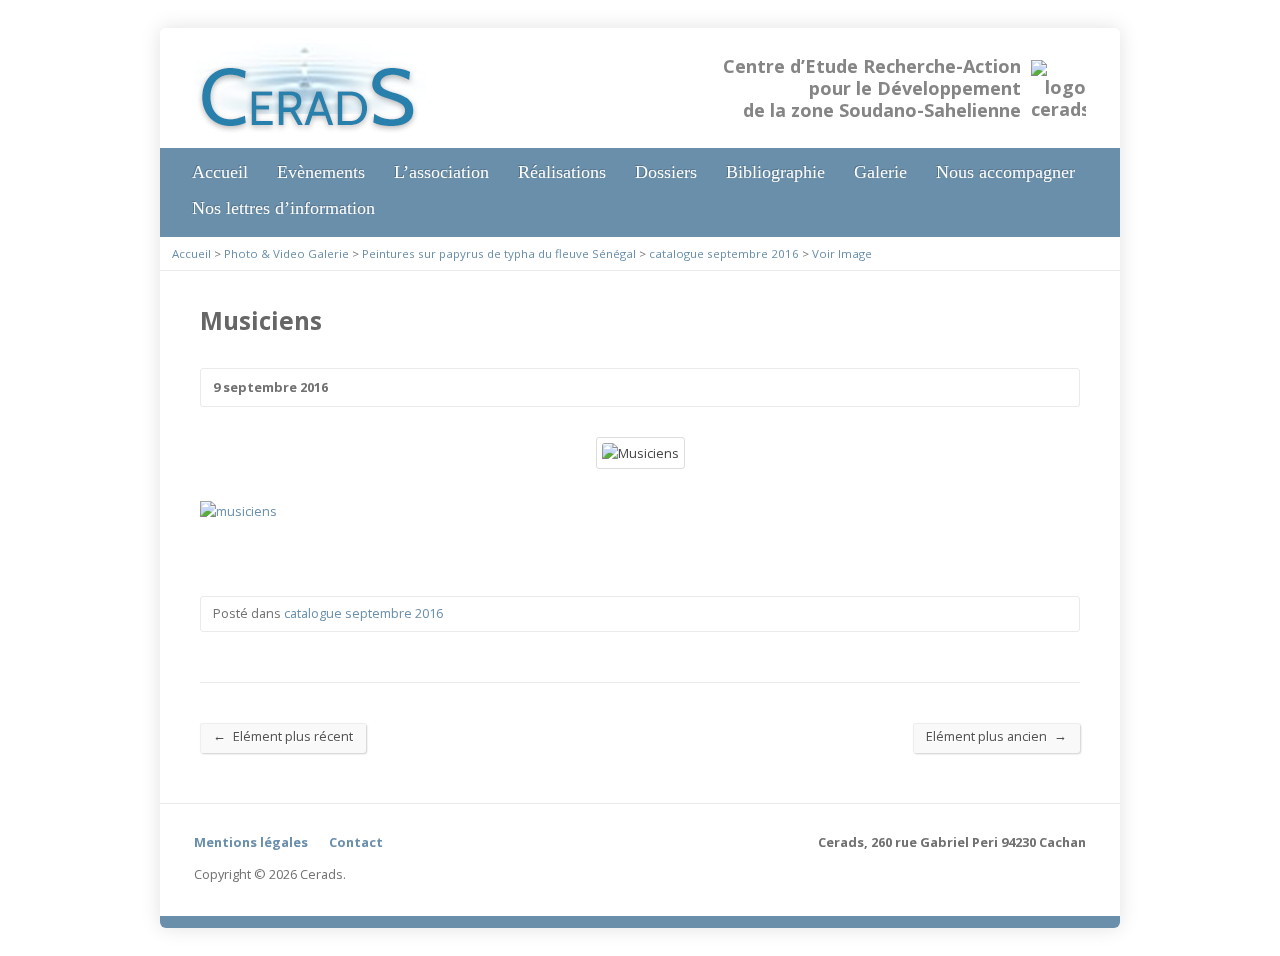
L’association (441, 172)
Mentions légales (251, 842)
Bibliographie (775, 172)
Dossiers (666, 172)
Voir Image (842, 253)
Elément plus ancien (996, 735)
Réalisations (562, 172)
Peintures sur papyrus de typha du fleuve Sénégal (499, 253)
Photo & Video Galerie (286, 253)
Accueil (220, 172)
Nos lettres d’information (283, 208)
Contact (356, 842)
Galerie (880, 172)
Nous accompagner (1005, 172)
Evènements (321, 172)
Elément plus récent (283, 735)
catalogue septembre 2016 (724, 253)
